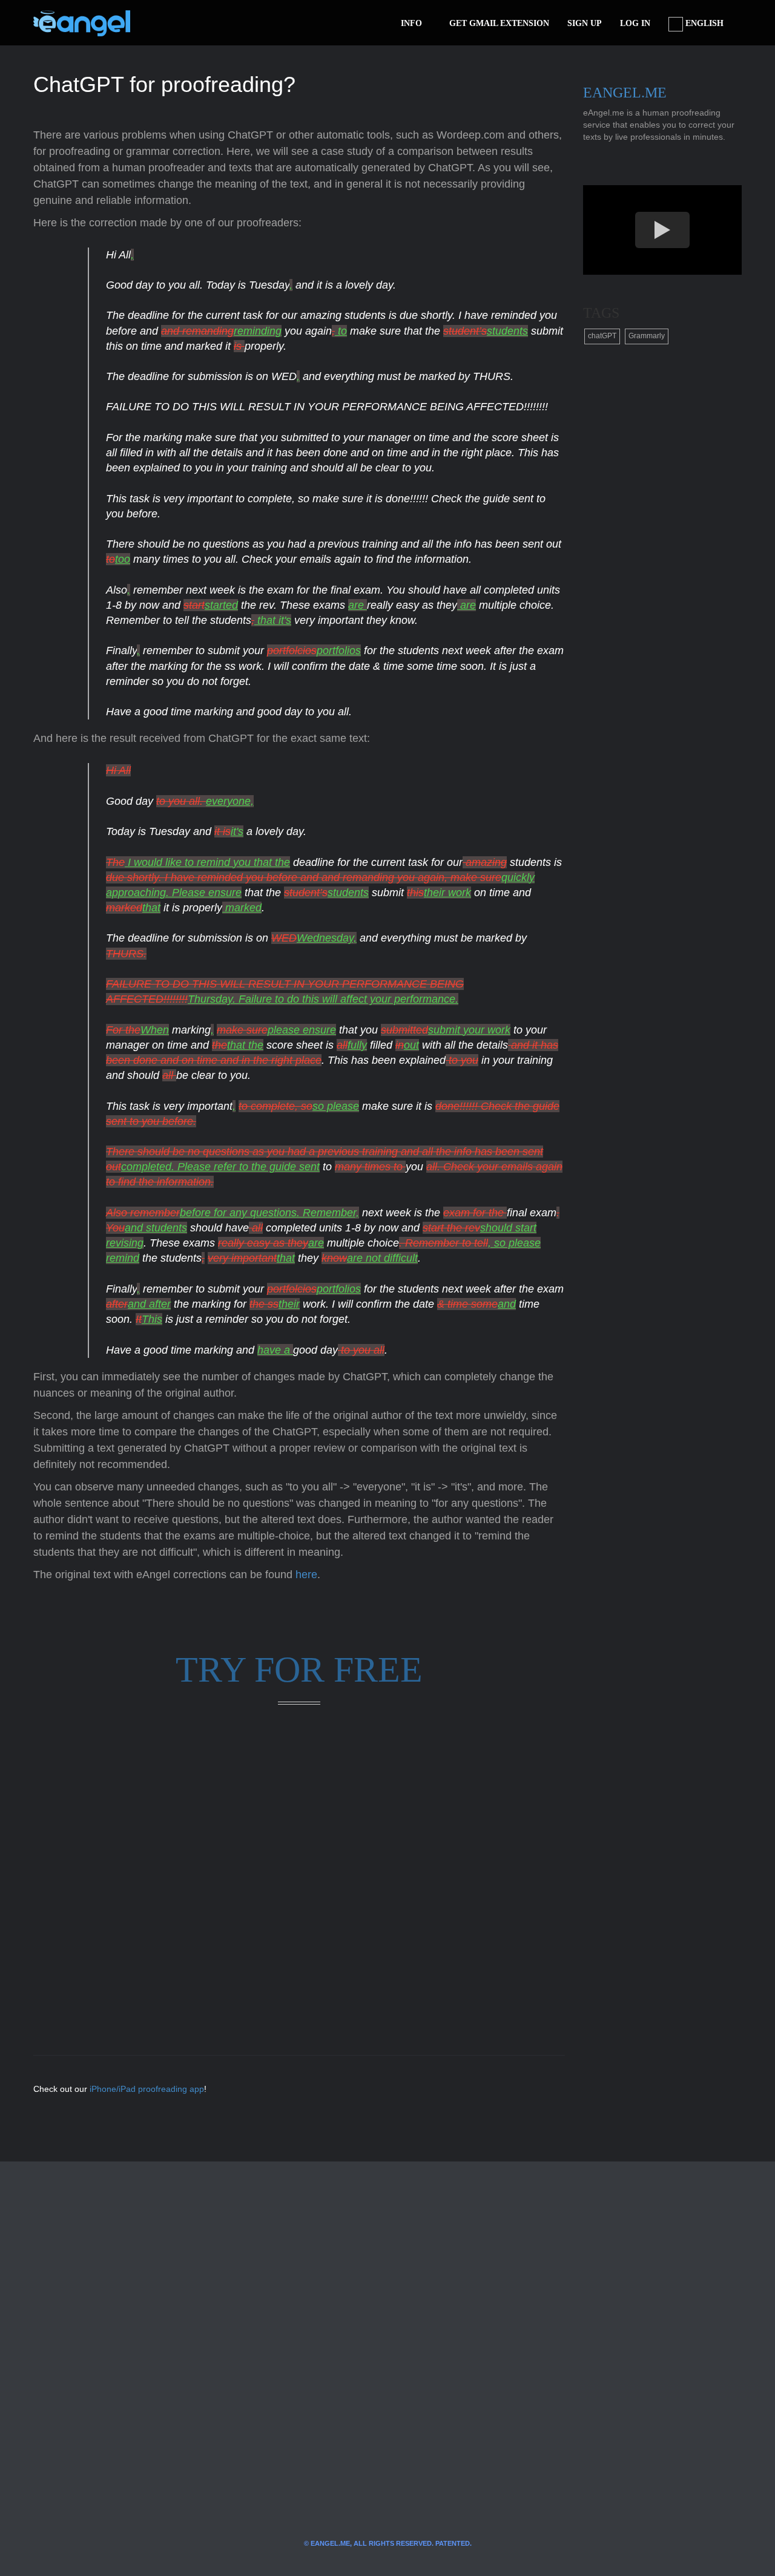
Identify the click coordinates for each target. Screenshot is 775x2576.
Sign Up (585, 23)
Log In (635, 23)
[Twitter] (159, 23)
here (306, 1575)
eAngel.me (625, 93)
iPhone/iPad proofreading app (147, 2089)
